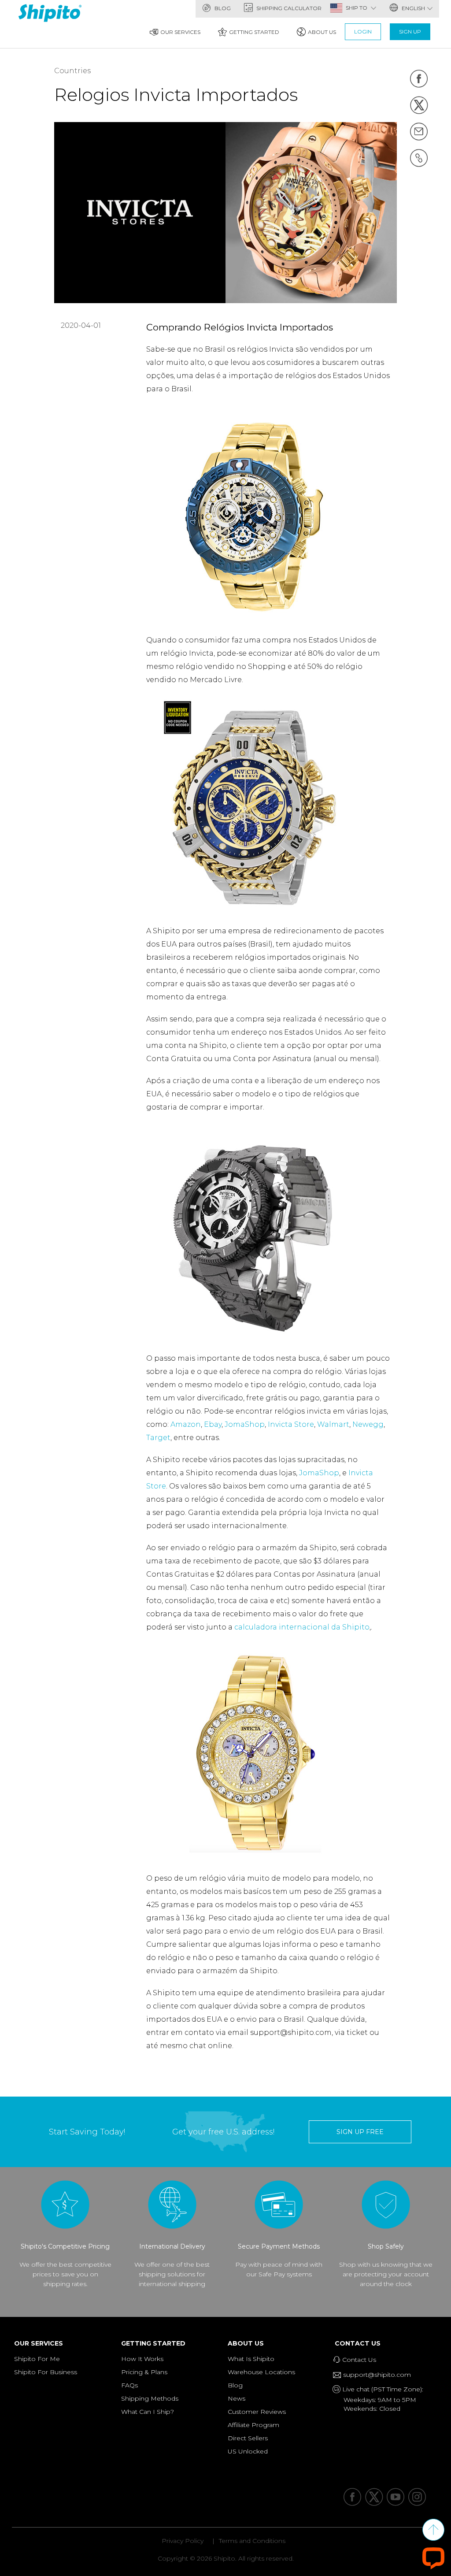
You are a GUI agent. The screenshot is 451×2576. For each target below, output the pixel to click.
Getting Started (254, 32)
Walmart (333, 1424)
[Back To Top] (433, 2530)
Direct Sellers (248, 2438)
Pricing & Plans (144, 2372)
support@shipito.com (376, 2375)
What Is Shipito (251, 2359)
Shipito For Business (46, 2372)
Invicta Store (291, 1424)
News (237, 2398)
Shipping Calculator (288, 8)
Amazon (186, 1424)
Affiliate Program (253, 2425)
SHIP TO (357, 8)
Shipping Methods (150, 2398)
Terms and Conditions (252, 2541)
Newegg (368, 1424)
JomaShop (245, 1424)
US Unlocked (248, 2451)
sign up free (360, 2132)
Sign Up (410, 32)
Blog (222, 8)
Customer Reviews (257, 2412)
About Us (322, 32)
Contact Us (360, 2343)
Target (158, 1438)
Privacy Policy (183, 2541)
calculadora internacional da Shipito (302, 1627)
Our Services (180, 32)
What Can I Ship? (148, 2412)
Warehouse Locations (261, 2372)
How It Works (142, 2359)
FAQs (129, 2385)
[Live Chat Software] (433, 2558)
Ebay (213, 1424)
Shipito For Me (37, 2359)
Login (363, 32)
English (413, 8)
